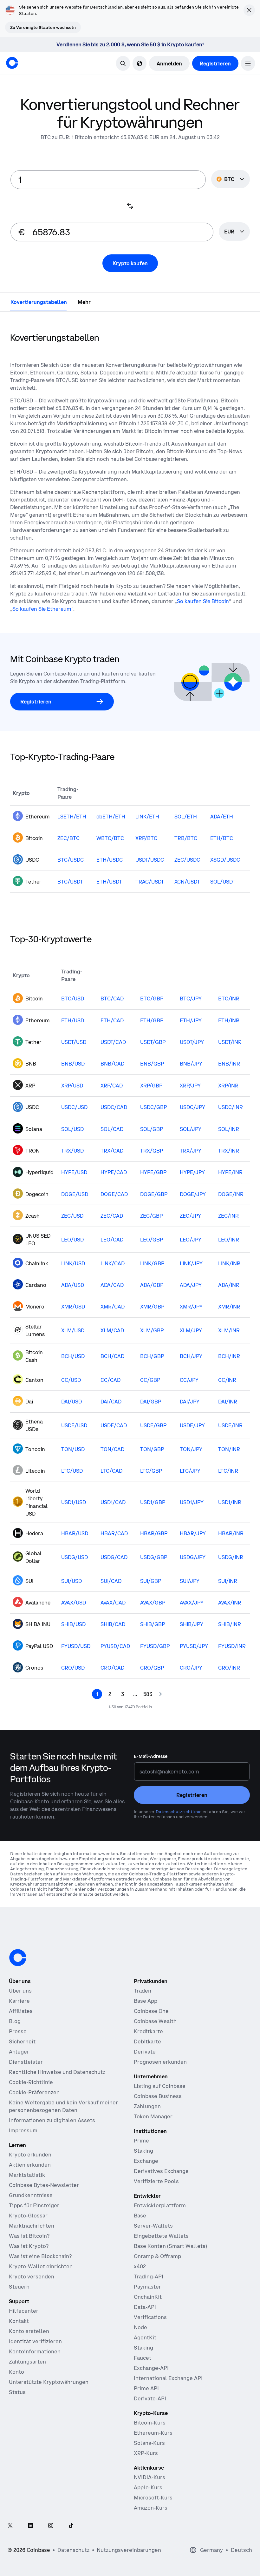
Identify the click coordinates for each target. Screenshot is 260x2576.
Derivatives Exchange (161, 2171)
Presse (18, 2031)
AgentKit (145, 2337)
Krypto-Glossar (28, 2216)
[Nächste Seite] (160, 1694)
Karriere (19, 2001)
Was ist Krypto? (29, 2246)
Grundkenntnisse (31, 2195)
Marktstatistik (27, 2175)
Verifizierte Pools (156, 2181)
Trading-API (149, 2277)
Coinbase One (151, 2011)
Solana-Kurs (149, 2443)
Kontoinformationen (35, 2351)
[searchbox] (234, 232)
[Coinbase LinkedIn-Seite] (30, 2526)
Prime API (146, 2388)
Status (17, 2392)
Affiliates (21, 2011)
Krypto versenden (32, 2277)
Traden (143, 1991)
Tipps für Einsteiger (34, 2205)
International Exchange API (168, 2378)
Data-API (145, 2307)
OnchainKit (148, 2297)
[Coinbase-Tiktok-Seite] (71, 2526)
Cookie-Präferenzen (34, 2092)
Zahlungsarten (27, 2362)
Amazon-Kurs (151, 2508)
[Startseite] (12, 63)
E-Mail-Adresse (151, 1756)
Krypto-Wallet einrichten (41, 2266)
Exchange (146, 2161)
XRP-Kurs (146, 2453)
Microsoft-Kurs (153, 2498)
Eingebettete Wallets (161, 2236)
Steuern (19, 2287)
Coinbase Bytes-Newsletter (44, 2185)
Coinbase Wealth (155, 2021)
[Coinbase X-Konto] (10, 2526)
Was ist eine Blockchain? (40, 2256)
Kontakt (19, 2321)
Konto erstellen (29, 2331)
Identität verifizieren (35, 2341)
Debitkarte (147, 2041)
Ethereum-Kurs (153, 2433)
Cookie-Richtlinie (31, 2082)
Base (140, 2216)
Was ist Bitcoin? (29, 2236)
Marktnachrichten (32, 2226)
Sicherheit (22, 2041)
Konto (16, 2372)
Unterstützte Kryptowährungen (49, 2382)
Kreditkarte (148, 2031)
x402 (140, 2266)
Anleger (19, 2052)
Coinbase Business (158, 2096)
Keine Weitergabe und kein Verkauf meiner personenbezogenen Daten (63, 2106)
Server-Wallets (153, 2226)
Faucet (143, 2358)
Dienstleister (26, 2062)
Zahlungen (147, 2106)
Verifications (150, 2317)
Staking (143, 2151)
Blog (15, 2021)
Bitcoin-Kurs (150, 2423)
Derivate (145, 2052)
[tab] (39, 302)
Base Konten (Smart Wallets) (170, 2246)
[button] (248, 63)
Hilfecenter (24, 2311)
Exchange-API (151, 2368)
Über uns (20, 1991)
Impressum (23, 2130)
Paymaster (147, 2287)
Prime (141, 2141)
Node (140, 2327)
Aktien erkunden (30, 2165)
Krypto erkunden (30, 2155)
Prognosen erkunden (160, 2062)
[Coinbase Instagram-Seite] (51, 2526)
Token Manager (153, 2116)
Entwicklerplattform (160, 2205)
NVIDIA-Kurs (149, 2477)
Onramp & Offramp (157, 2256)
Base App (146, 2001)
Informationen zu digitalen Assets (52, 2120)
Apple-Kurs (148, 2487)
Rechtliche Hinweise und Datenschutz (57, 2072)
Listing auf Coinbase (160, 2086)
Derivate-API (150, 2398)
